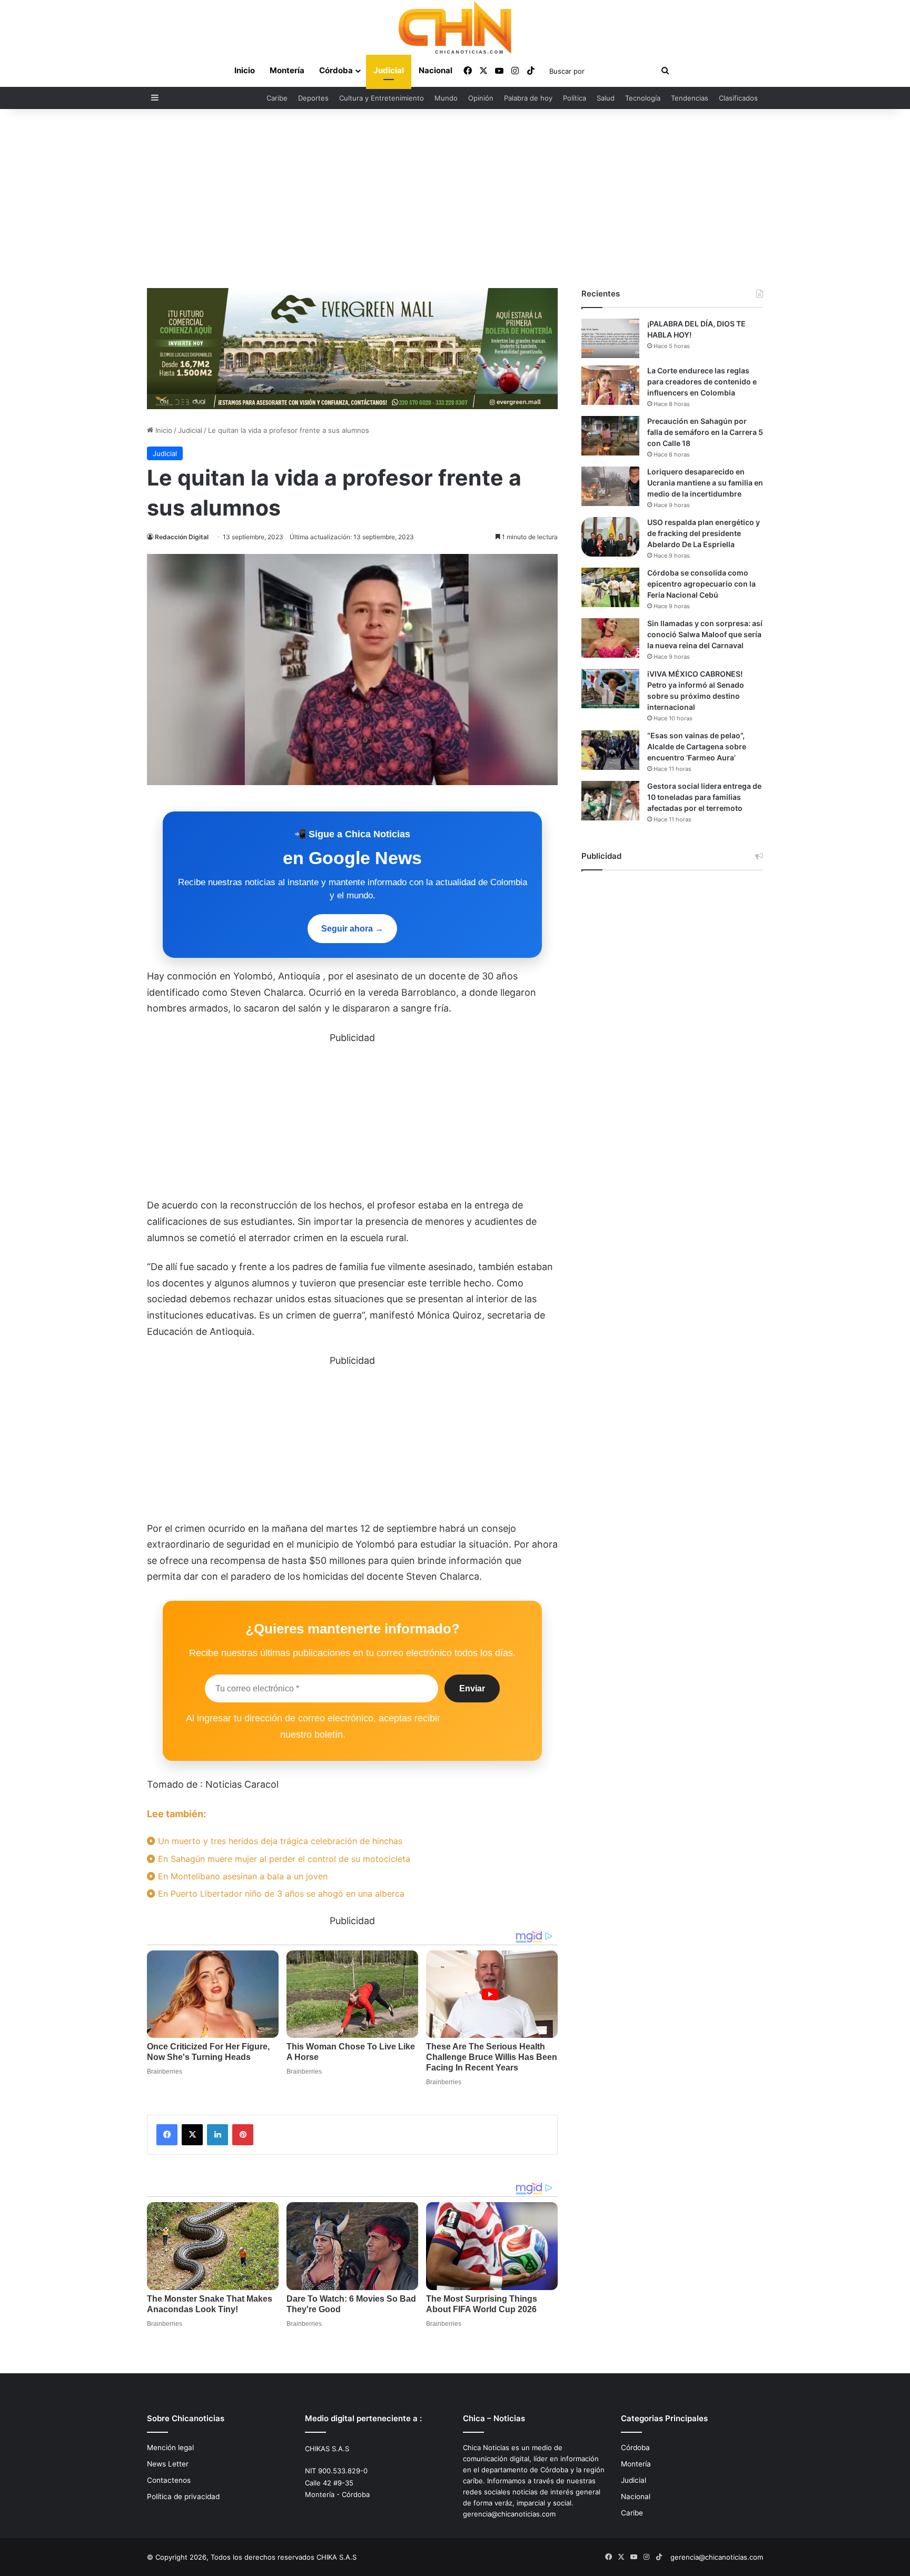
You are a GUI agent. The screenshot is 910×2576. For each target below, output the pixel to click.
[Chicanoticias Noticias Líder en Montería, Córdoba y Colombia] (455, 27)
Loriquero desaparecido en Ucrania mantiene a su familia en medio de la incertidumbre (705, 483)
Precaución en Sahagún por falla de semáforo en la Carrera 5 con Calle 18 (705, 432)
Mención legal (170, 2448)
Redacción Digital (182, 537)
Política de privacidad (183, 2496)
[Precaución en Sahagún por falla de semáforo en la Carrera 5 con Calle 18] (610, 436)
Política (575, 98)
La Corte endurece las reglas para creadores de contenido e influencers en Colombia (702, 382)
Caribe (277, 98)
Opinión (481, 98)
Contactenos (169, 2480)
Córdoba (336, 70)
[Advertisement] (455, 199)
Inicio (245, 70)
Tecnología (643, 98)
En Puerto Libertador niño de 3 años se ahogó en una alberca (280, 1894)
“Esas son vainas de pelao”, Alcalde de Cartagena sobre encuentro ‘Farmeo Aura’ (697, 746)
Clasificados (738, 98)
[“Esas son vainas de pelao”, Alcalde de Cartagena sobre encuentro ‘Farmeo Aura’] (610, 750)
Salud (606, 98)
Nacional (436, 70)
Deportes (313, 98)
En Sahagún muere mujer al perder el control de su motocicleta (283, 1859)
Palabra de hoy (528, 98)
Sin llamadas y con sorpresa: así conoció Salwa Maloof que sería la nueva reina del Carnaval (705, 634)
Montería (287, 70)
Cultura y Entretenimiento (382, 98)
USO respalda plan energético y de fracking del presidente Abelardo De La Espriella (704, 533)
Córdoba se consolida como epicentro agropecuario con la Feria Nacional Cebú (701, 584)
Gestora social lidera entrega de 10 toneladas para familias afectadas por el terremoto (704, 797)
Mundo (446, 98)
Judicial (389, 70)
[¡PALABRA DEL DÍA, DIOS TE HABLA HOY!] (610, 338)
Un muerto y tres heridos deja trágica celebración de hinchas (279, 1841)
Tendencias (690, 98)
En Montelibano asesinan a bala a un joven (241, 1876)
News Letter (168, 2464)
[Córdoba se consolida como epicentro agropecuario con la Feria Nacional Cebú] (610, 587)
